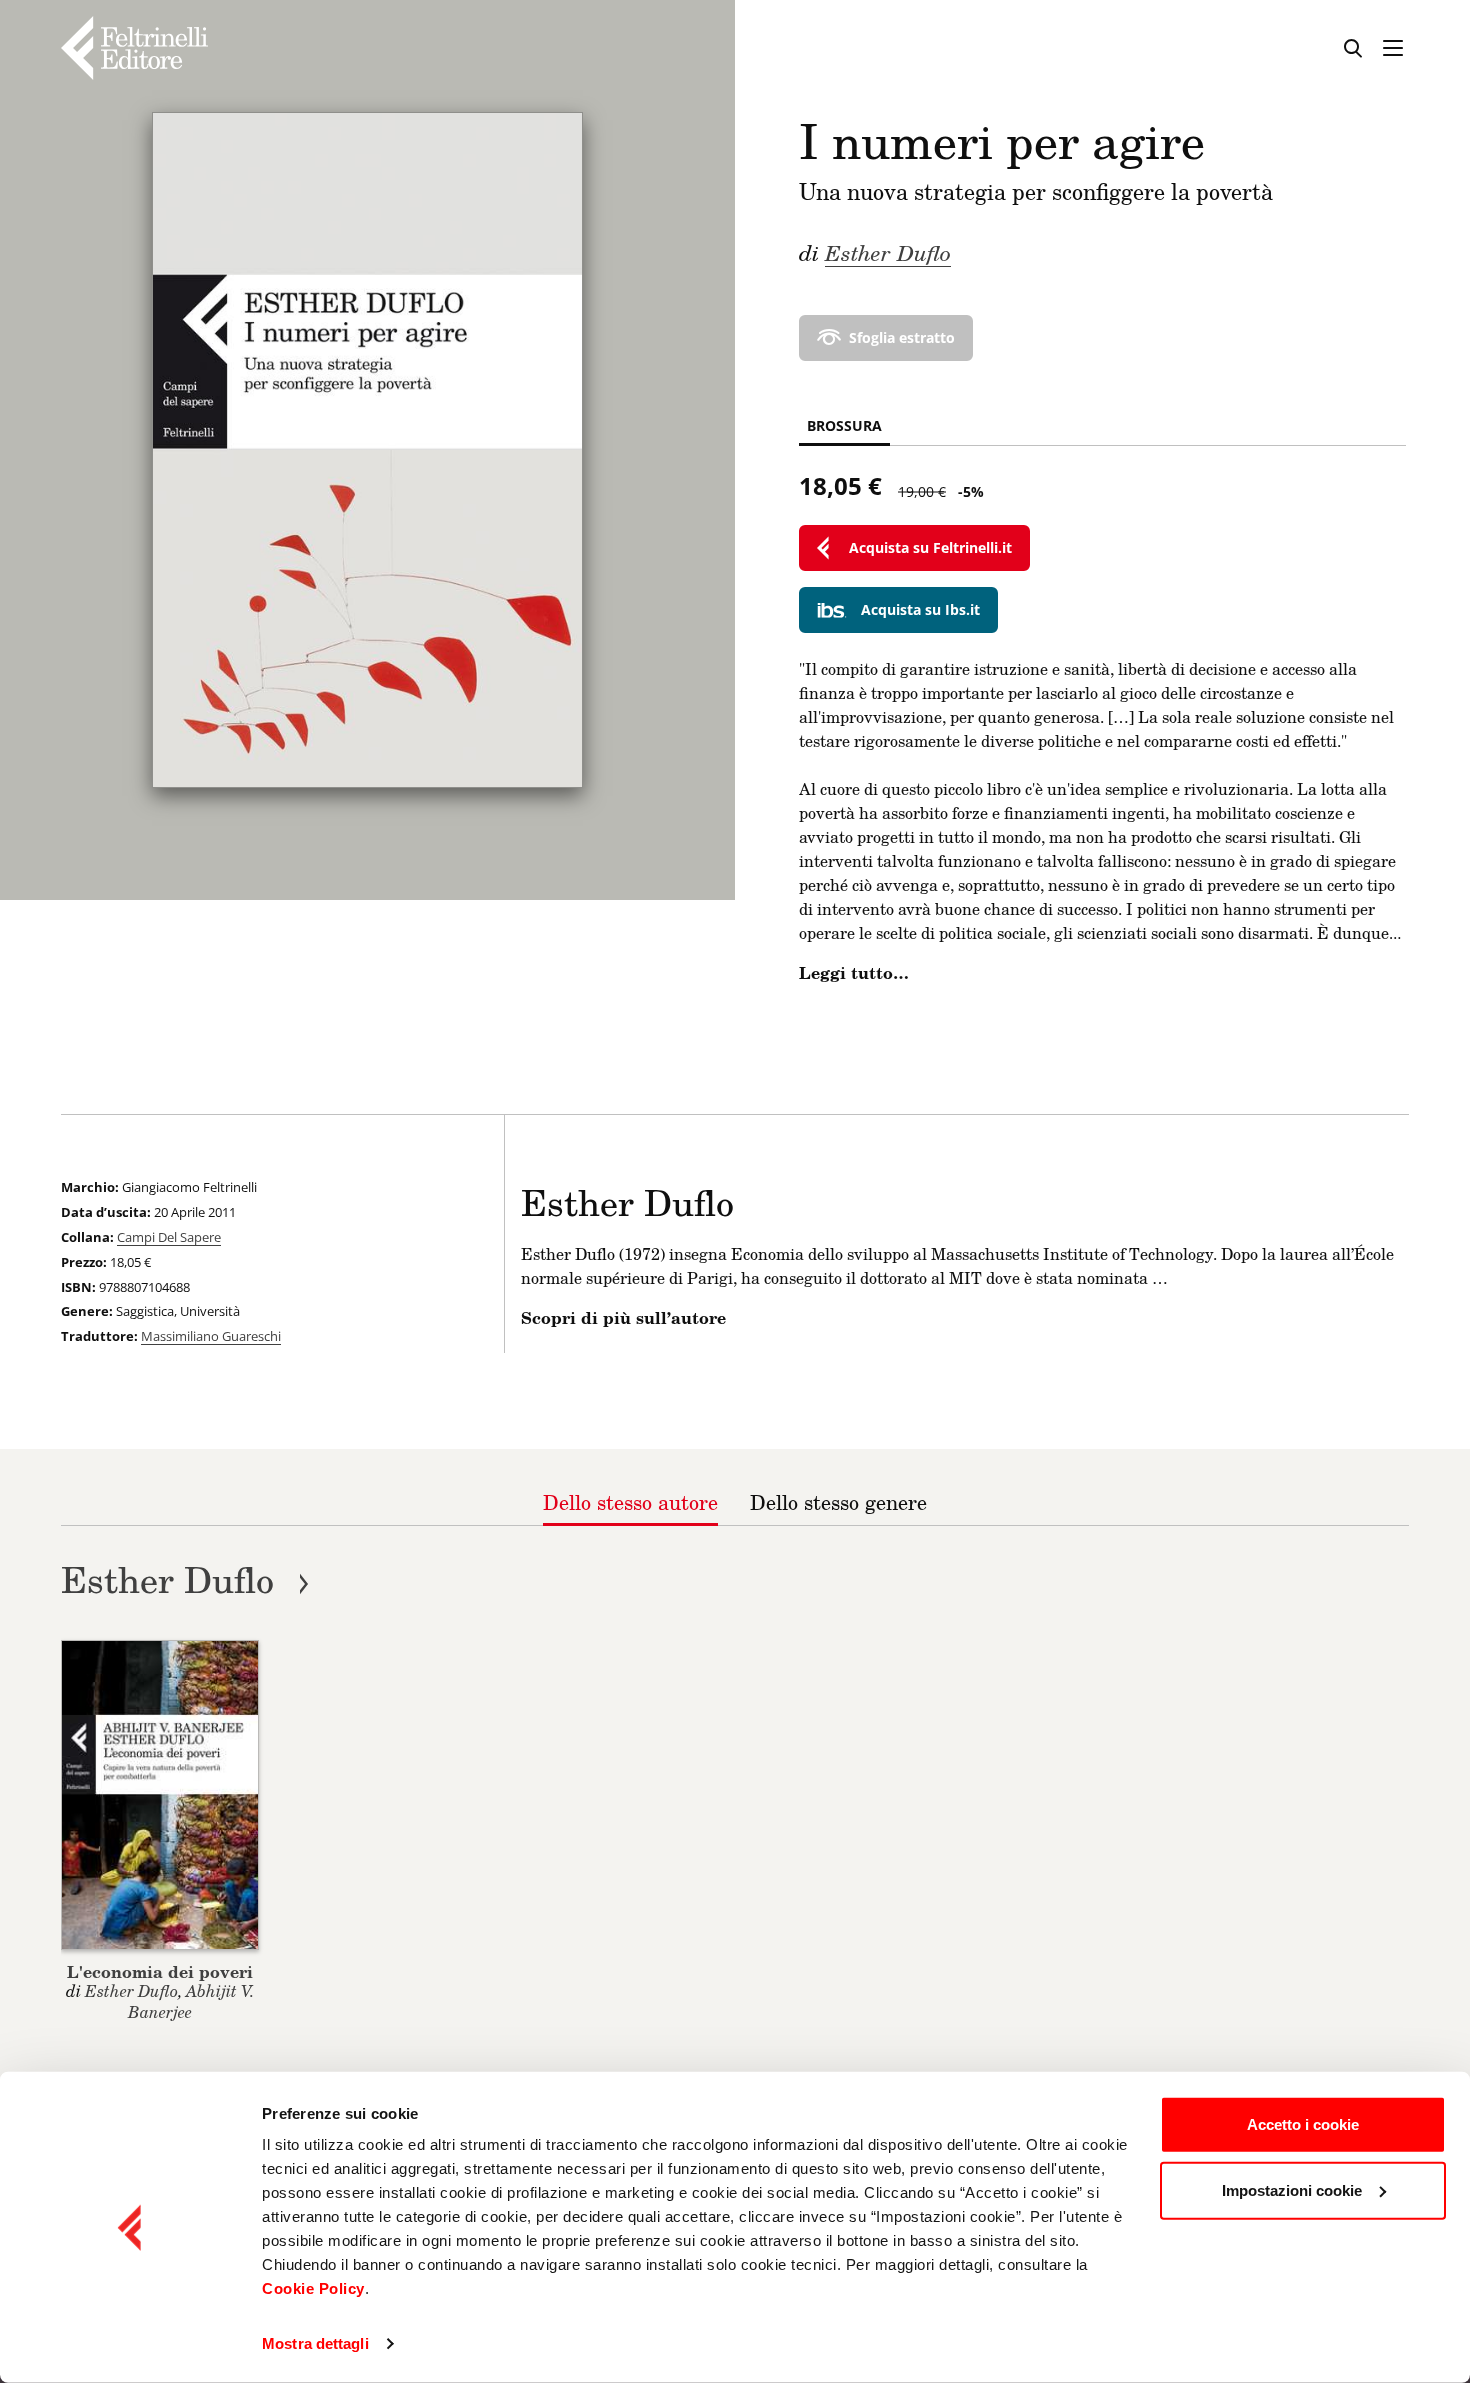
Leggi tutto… (854, 973)
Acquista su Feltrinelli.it (930, 547)
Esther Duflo (888, 252)
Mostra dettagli (315, 2343)
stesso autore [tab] (630, 1502)
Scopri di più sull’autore (623, 1318)
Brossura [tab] (844, 425)
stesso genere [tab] (838, 1502)
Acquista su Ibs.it (920, 609)
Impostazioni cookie (1292, 2189)
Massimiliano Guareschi (211, 1336)
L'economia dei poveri (160, 1971)
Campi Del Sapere (169, 1237)
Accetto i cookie (1303, 2124)
